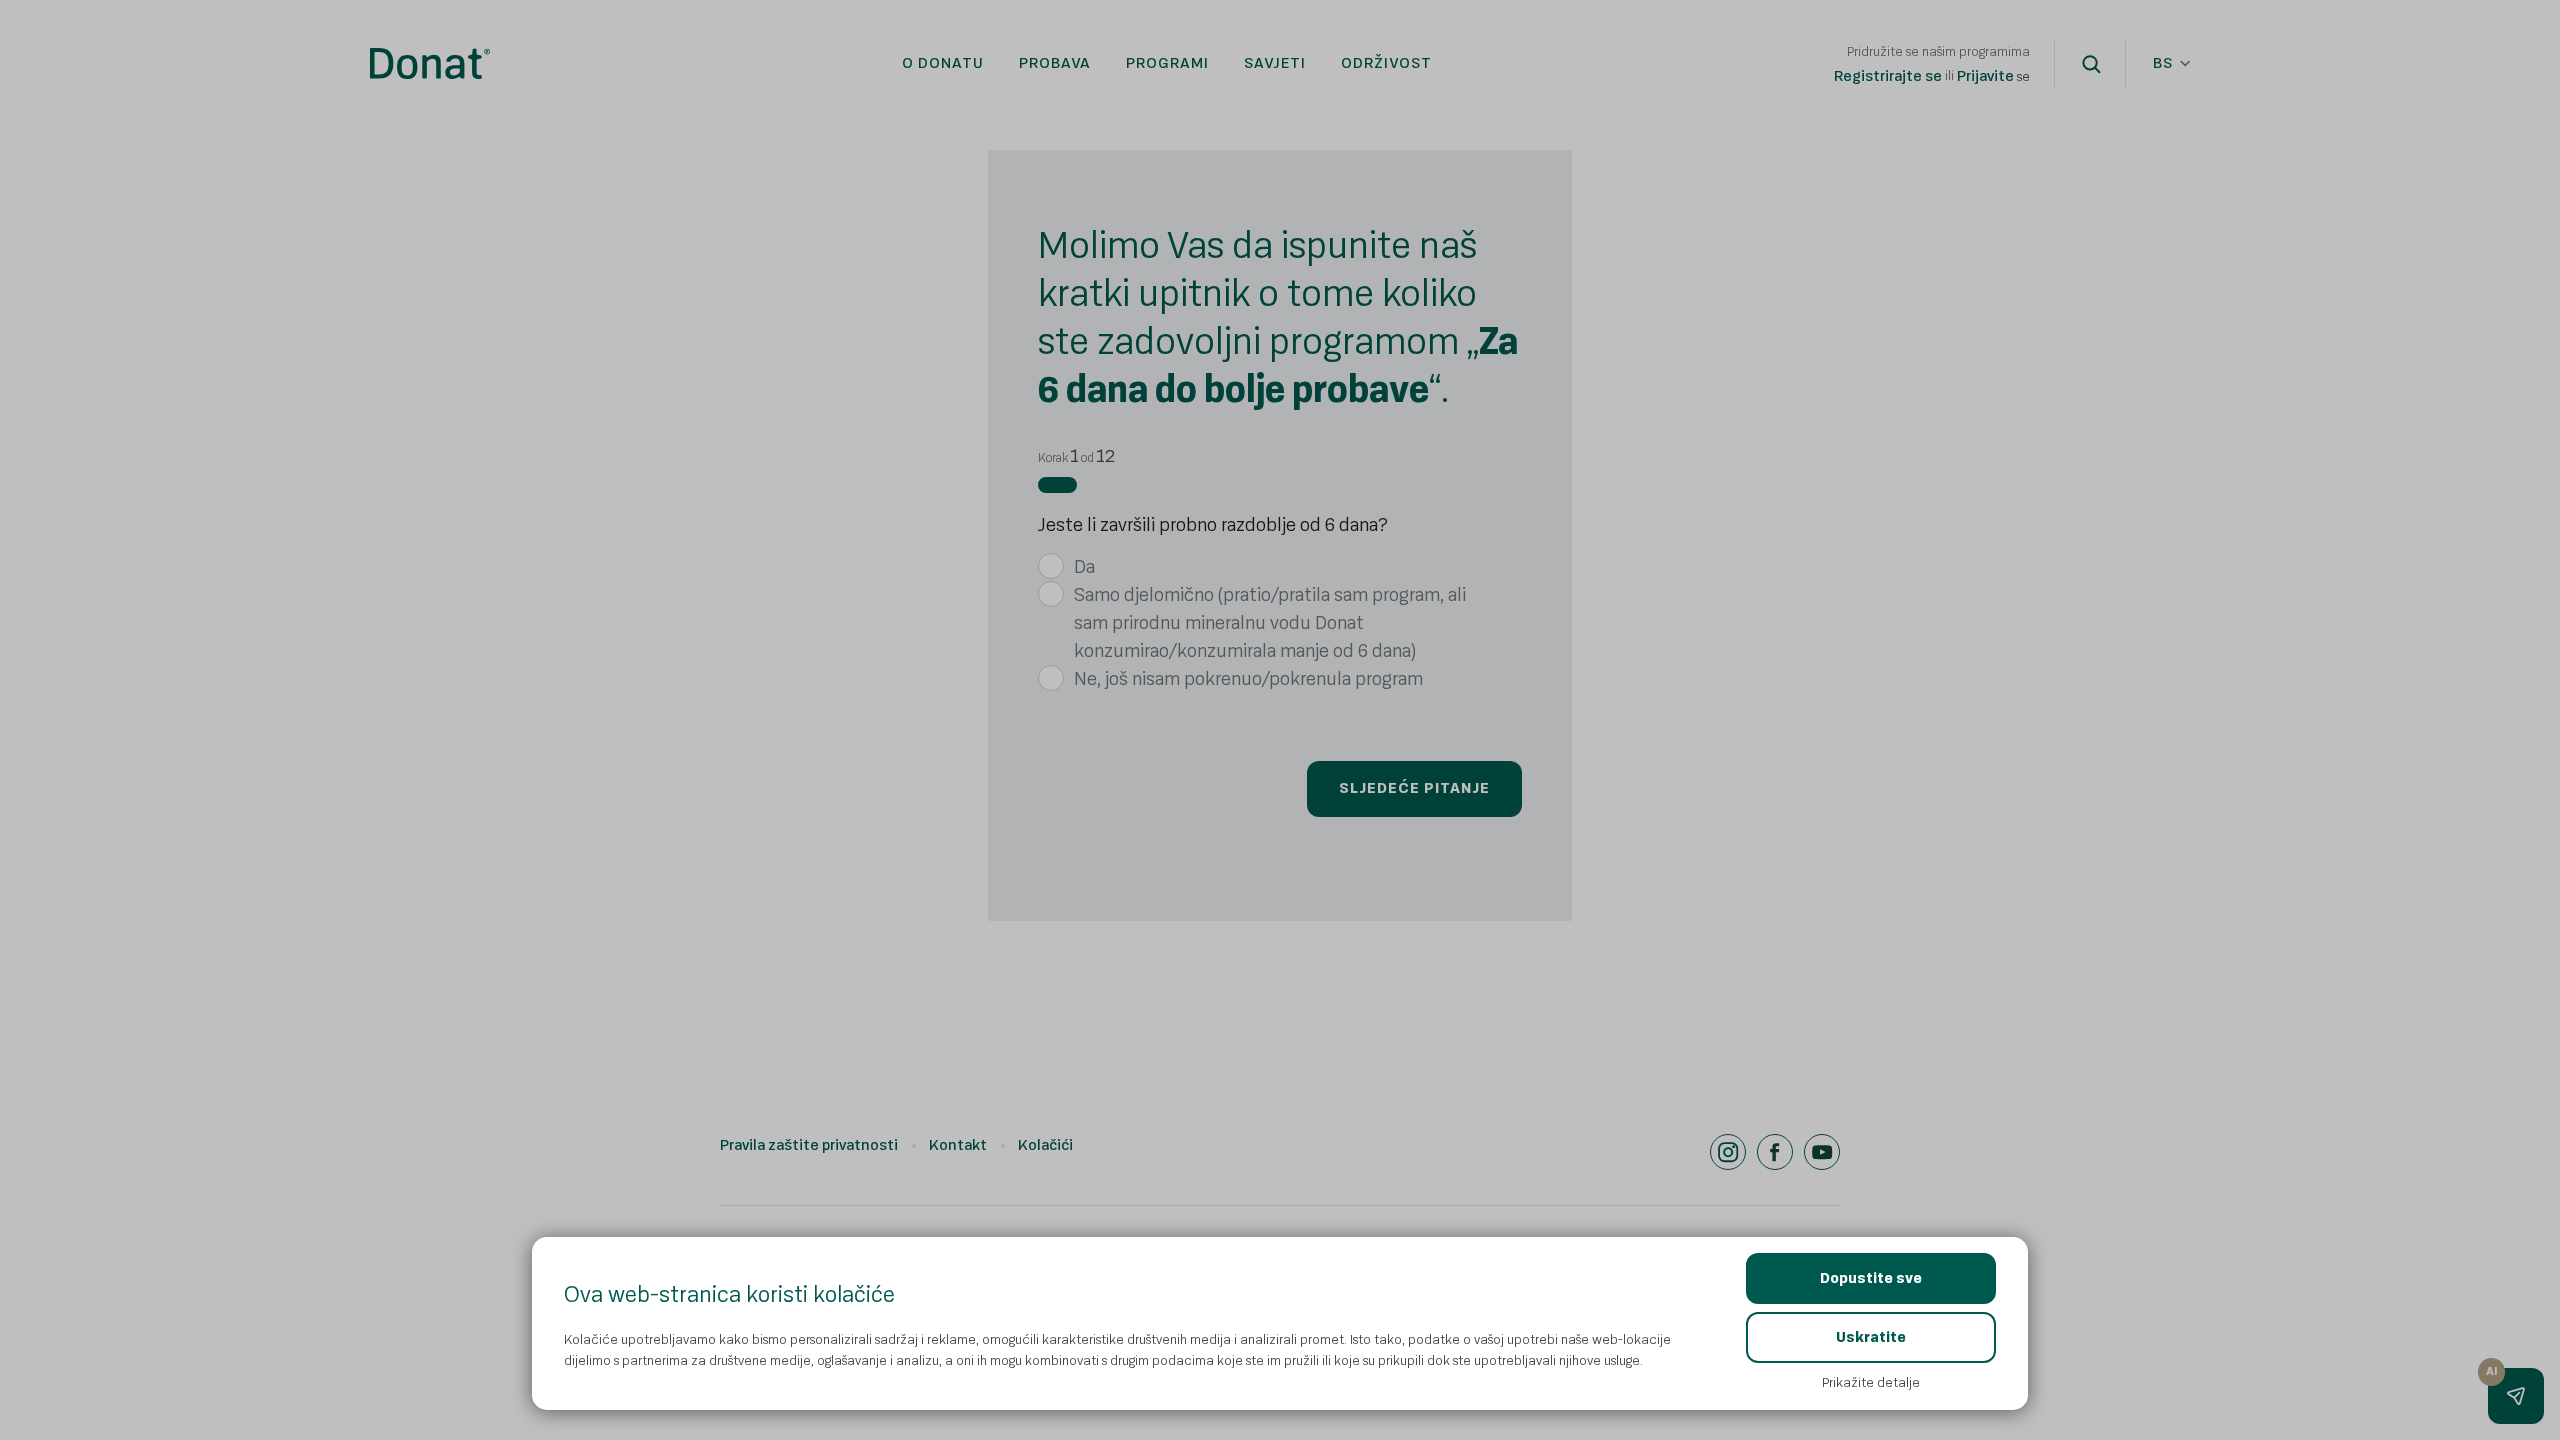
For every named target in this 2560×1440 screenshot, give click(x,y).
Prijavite (1985, 76)
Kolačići (1045, 1145)
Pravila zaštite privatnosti (809, 1145)
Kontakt (958, 1145)
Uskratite (1871, 1337)
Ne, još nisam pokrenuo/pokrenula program (1248, 679)
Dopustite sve (1871, 1278)
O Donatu (943, 63)
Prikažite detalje (1871, 1382)
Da (1084, 567)
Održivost (1386, 63)
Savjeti (1275, 63)
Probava (1055, 63)
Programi (1167, 63)
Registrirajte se (1888, 76)
